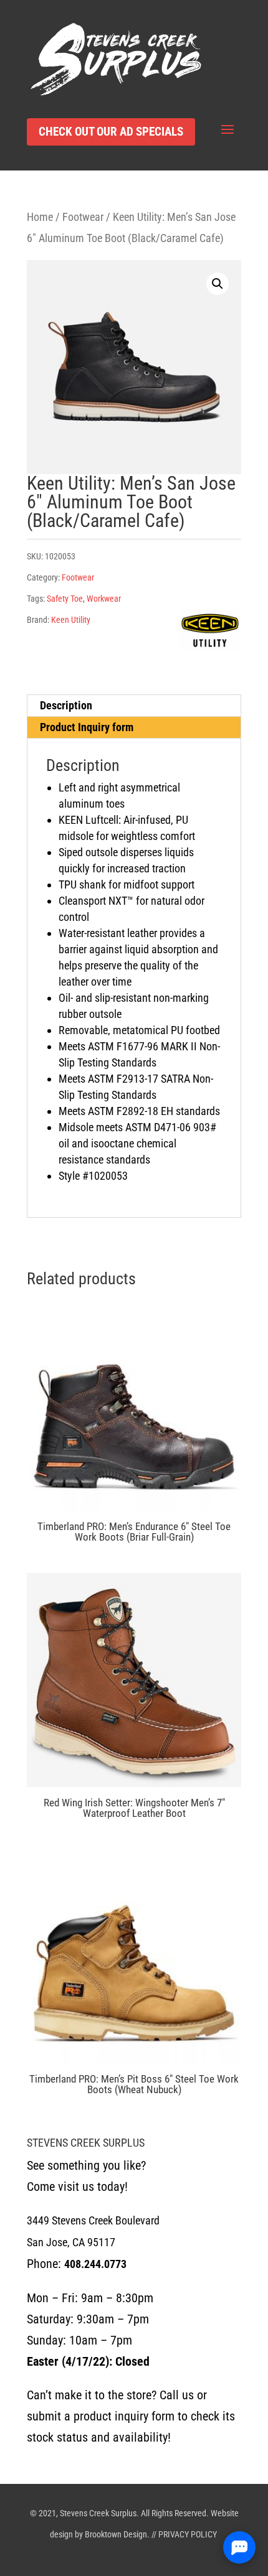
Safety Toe (65, 599)
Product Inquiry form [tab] (87, 727)
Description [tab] (66, 705)
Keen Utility (71, 620)
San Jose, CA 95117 (71, 2242)
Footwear (83, 217)
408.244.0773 (95, 2264)
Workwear (104, 599)
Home (40, 217)
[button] (218, 284)
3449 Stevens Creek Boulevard (93, 2220)
